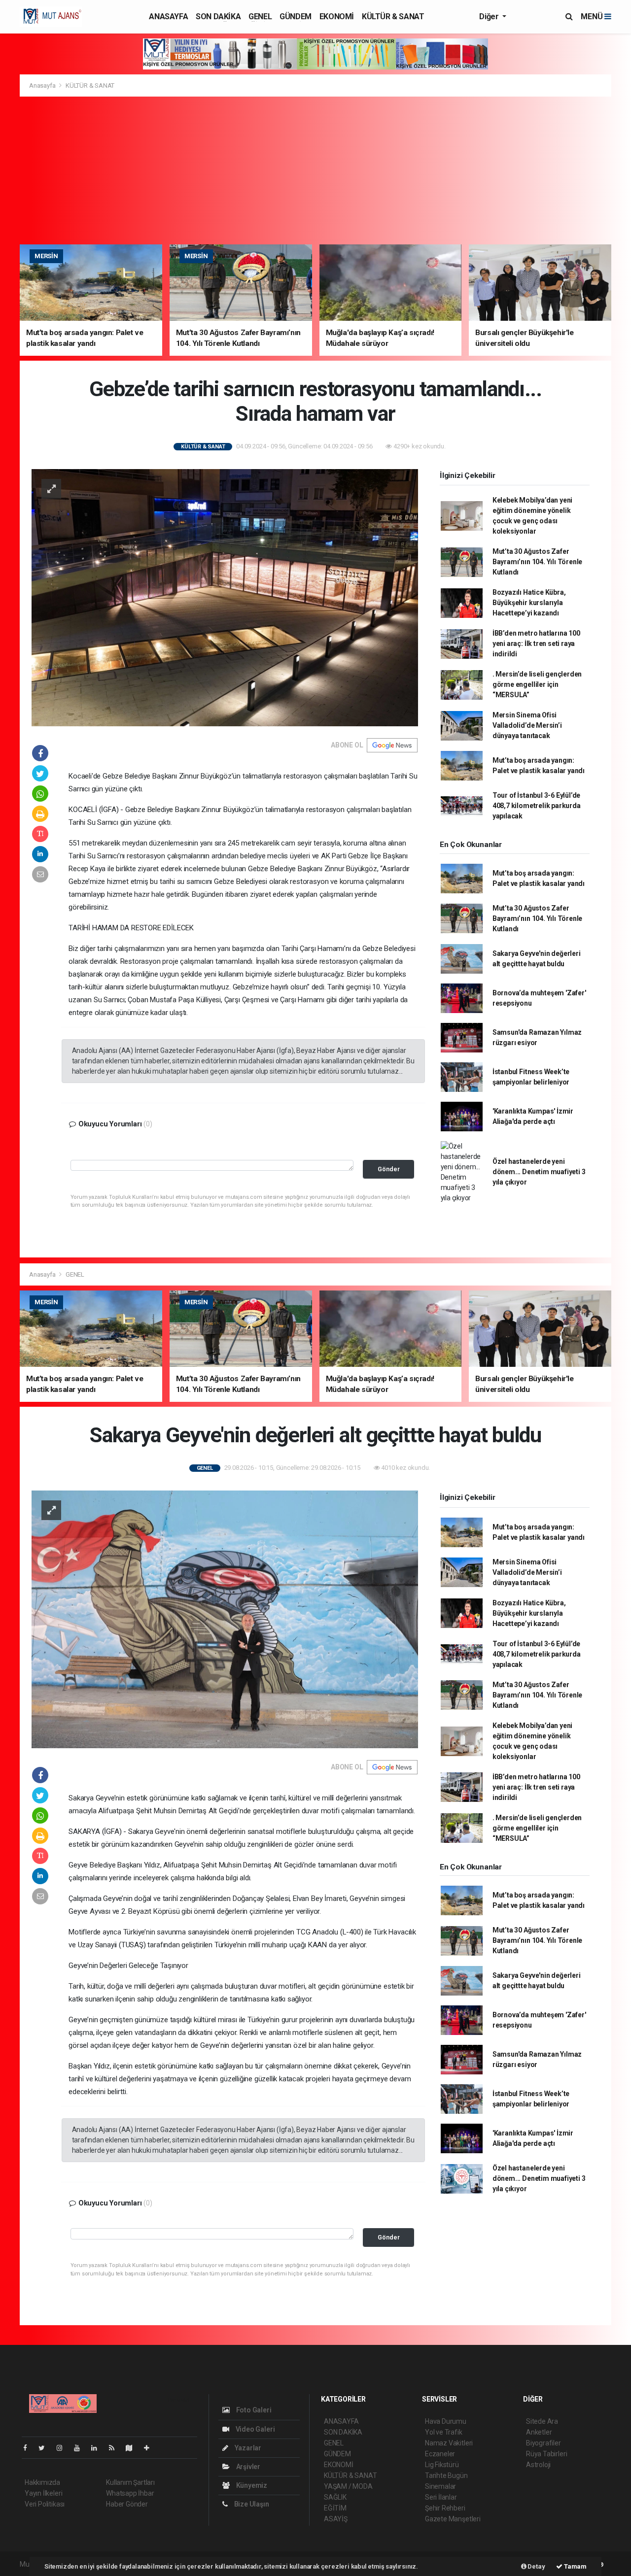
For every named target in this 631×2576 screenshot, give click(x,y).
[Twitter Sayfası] (46, 2448)
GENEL (260, 17)
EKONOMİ (337, 17)
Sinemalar (440, 2486)
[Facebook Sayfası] (29, 2448)
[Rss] (116, 2448)
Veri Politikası (45, 2504)
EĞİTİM (335, 2508)
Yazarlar (247, 2448)
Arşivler (247, 2467)
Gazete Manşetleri (453, 2519)
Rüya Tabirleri (546, 2454)
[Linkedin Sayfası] (98, 2448)
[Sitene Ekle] (151, 2448)
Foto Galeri (253, 2410)
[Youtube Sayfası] (81, 2448)
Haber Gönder (127, 2504)
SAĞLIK (335, 2497)
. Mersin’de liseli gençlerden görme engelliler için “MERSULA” (537, 684)
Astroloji (538, 2465)
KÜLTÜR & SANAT (393, 17)
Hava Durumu (446, 2421)
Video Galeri (254, 2429)
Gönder (389, 1169)
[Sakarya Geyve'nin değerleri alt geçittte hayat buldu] (225, 1619)
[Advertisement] (315, 170)
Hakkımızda (42, 2482)
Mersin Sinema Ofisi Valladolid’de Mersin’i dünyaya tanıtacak (527, 725)
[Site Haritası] (133, 2448)
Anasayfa (43, 85)
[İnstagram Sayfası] (64, 2448)
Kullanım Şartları (130, 2482)
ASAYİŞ (336, 2519)
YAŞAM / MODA (348, 2486)
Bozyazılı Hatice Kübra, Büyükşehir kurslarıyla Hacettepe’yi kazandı (529, 603)
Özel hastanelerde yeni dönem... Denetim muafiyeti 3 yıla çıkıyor (539, 1172)
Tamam (575, 2566)
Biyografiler (543, 2443)
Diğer (490, 17)
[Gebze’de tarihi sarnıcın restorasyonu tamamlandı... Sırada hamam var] (225, 597)
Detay (536, 2566)
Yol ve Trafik (444, 2432)
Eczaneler (440, 2454)
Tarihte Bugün (446, 2475)
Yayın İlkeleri (43, 2493)
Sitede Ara (542, 2421)
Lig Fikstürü (442, 2465)
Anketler (539, 2432)
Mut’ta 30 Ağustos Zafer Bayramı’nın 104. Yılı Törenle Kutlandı (537, 562)
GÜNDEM (296, 17)
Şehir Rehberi (445, 2508)
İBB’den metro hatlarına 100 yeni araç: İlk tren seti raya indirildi (536, 644)
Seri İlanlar (441, 2497)
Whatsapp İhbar (130, 2493)
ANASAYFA (168, 17)
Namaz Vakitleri (449, 2443)
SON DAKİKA (218, 17)
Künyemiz (251, 2485)
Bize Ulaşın (251, 2504)
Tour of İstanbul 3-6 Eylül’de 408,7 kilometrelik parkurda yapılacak (537, 806)
